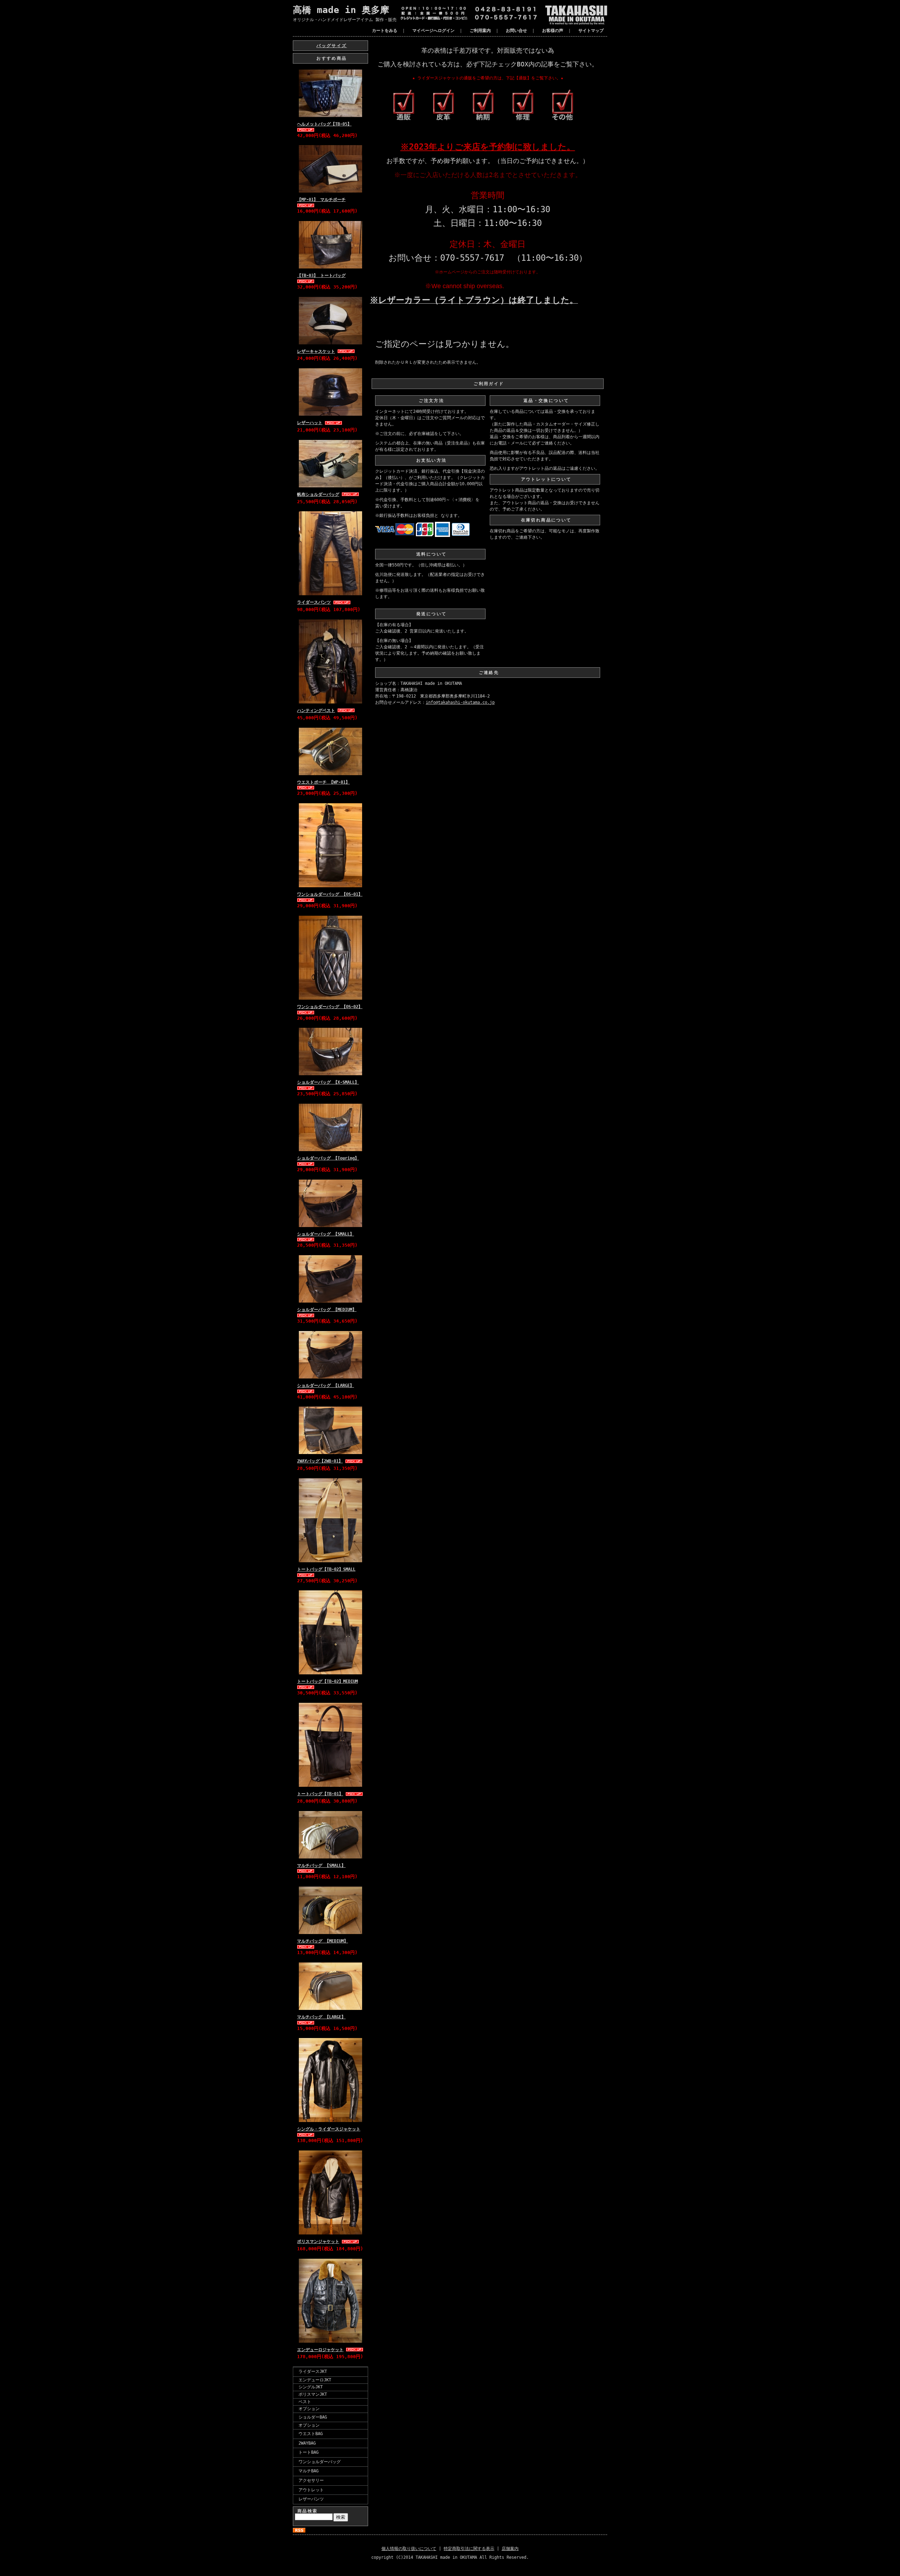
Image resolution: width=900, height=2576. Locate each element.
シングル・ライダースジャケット (329, 2129)
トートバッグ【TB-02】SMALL (326, 1569)
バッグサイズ (332, 46)
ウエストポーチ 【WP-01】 (323, 782)
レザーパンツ (311, 2499)
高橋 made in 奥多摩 (341, 10)
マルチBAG (308, 2471)
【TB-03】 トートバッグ (321, 275)
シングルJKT (311, 2387)
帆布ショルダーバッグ (318, 494)
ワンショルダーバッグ (320, 2462)
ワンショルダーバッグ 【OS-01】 (330, 894)
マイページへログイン (433, 31)
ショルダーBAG (313, 2417)
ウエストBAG (311, 2434)
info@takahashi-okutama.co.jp (460, 702)
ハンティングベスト (316, 710)
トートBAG (308, 2452)
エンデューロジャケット (320, 2350)
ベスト (305, 2402)
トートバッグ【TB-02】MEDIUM (327, 1681)
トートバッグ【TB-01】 (320, 1794)
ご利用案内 (480, 31)
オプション (309, 2409)
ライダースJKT (313, 2371)
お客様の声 (553, 31)
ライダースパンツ (314, 602)
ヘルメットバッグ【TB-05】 (324, 124)
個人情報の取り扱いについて (409, 2549)
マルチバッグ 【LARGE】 (321, 2017)
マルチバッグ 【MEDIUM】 (323, 1941)
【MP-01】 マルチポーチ (321, 200)
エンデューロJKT (315, 2380)
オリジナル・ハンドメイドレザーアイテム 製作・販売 (345, 20)
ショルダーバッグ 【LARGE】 (326, 1386)
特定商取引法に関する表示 (469, 2549)
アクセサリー (311, 2480)
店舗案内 (510, 2549)
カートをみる (385, 31)
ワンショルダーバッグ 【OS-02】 (330, 1007)
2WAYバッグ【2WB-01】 (320, 1461)
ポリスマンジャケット (318, 2241)
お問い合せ (516, 31)
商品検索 (308, 2511)
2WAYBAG (307, 2443)
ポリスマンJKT (313, 2394)
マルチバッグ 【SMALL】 (321, 1866)
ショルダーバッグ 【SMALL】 (326, 1234)
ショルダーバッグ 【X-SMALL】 (328, 1082)
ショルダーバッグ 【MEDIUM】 (327, 1310)
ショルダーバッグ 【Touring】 (328, 1158)
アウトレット (311, 2490)
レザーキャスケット (316, 351)
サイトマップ (591, 31)
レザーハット (310, 423)
